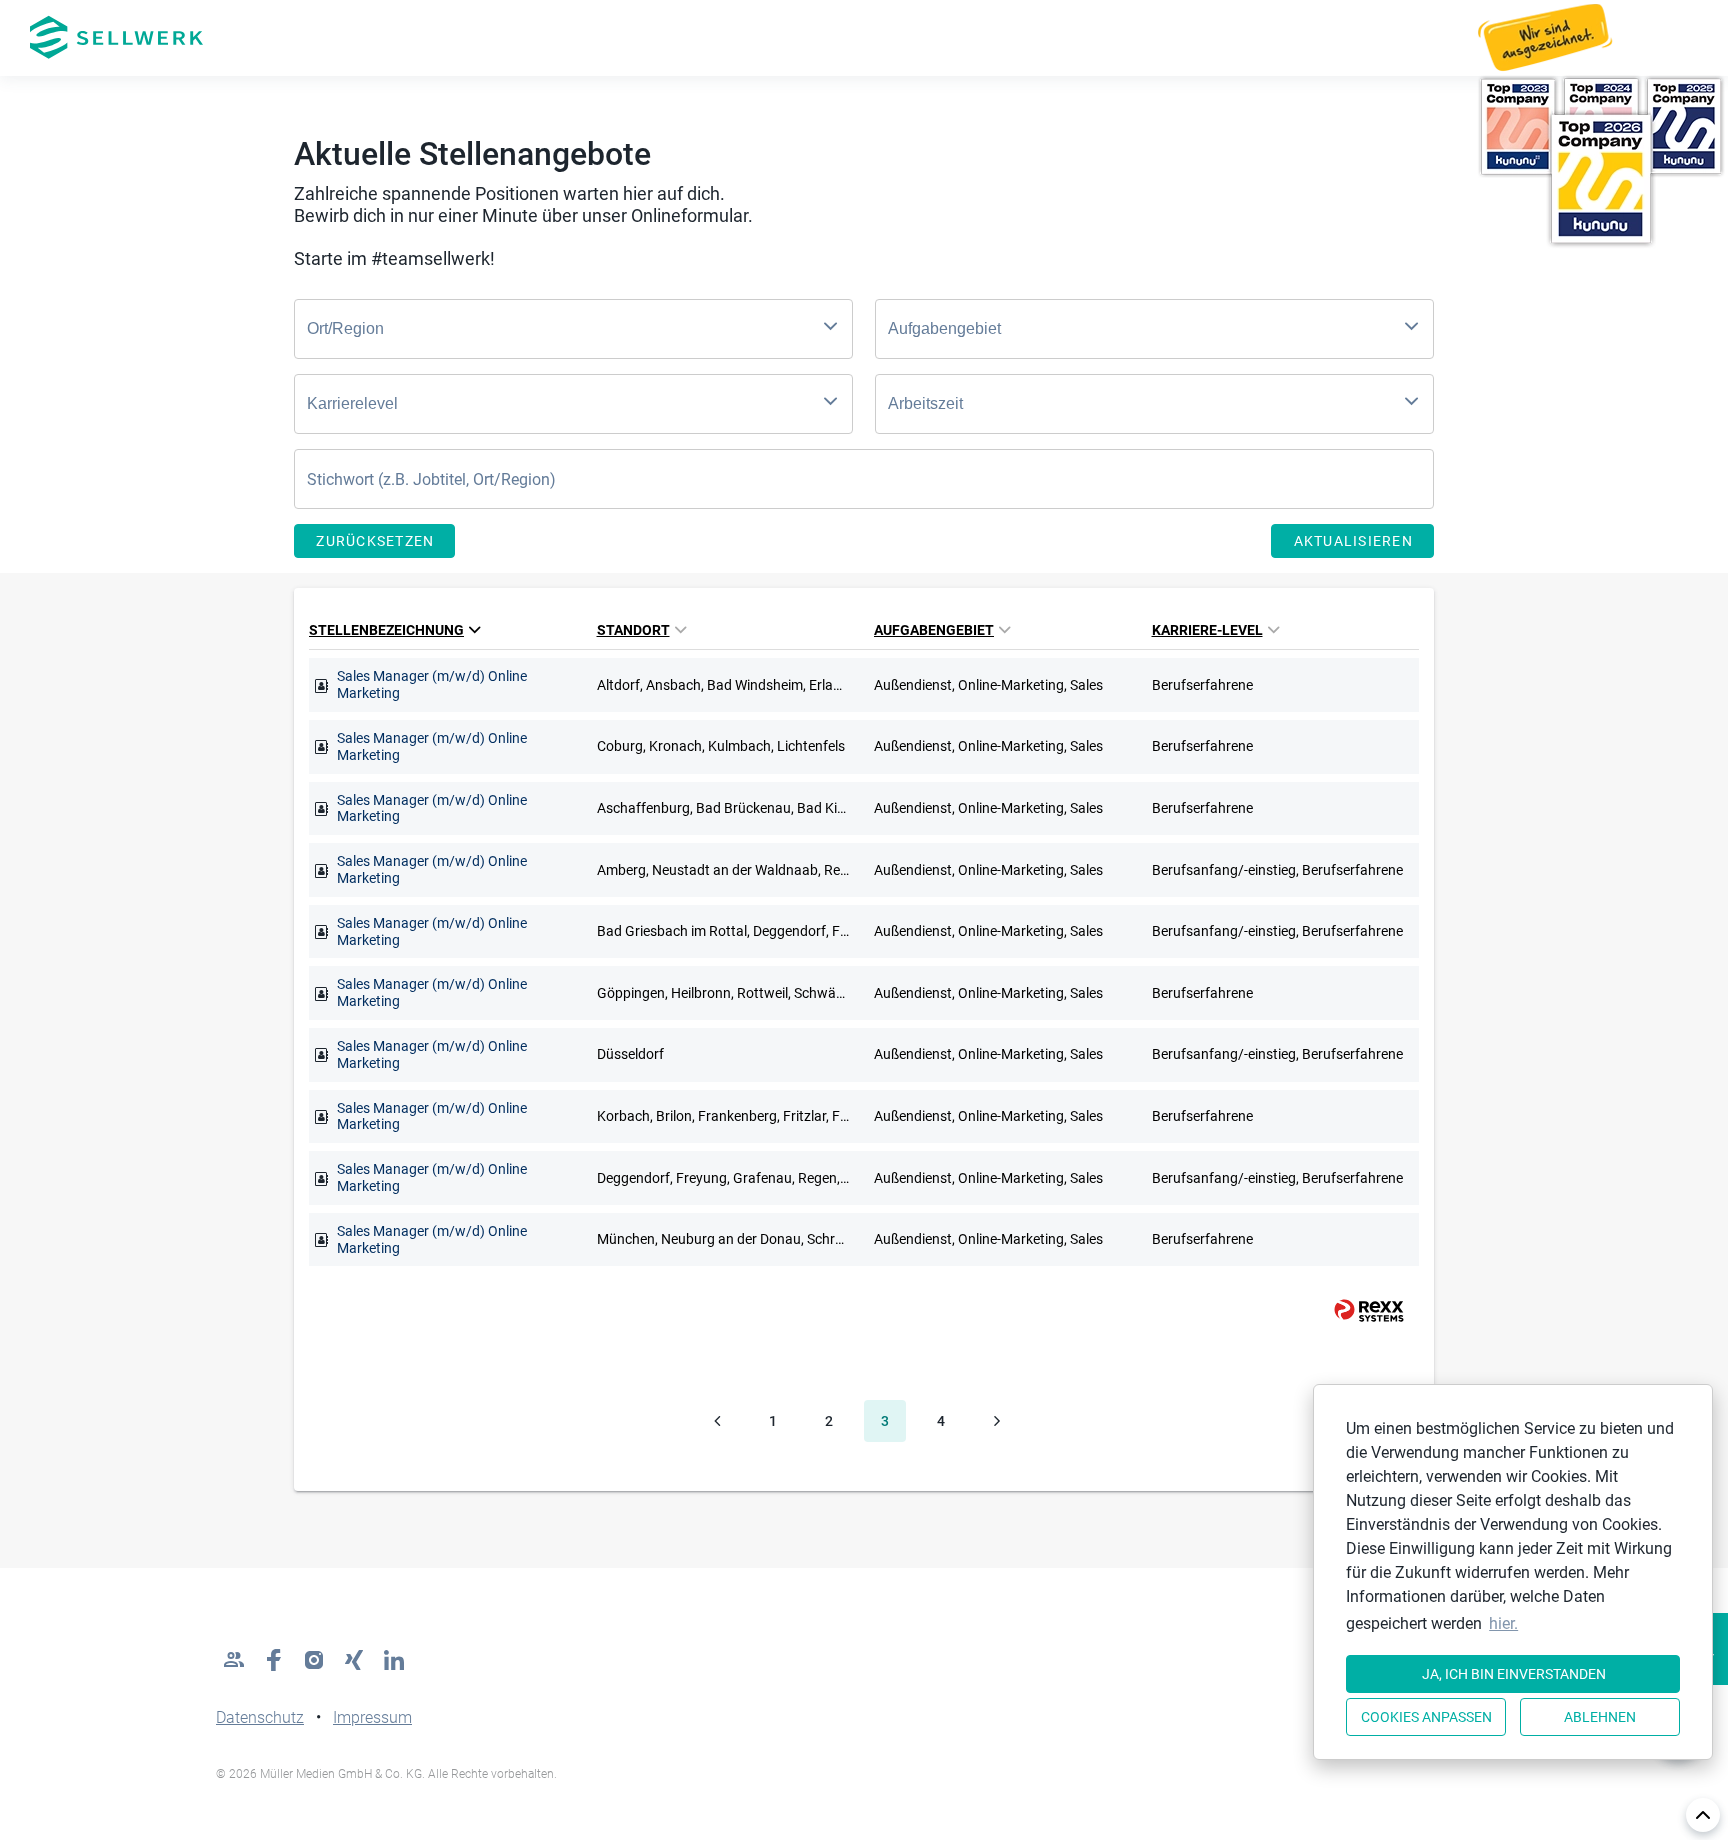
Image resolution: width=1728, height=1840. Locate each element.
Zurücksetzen (375, 541)
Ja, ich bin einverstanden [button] (1514, 1674)
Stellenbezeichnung (386, 630)
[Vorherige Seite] (717, 1421)
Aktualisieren (1353, 541)
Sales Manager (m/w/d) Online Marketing (432, 684)
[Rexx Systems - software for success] (1360, 1310)
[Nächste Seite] (997, 1421)
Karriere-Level (1207, 630)
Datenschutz (260, 1717)
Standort (633, 630)
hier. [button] (1503, 1623)
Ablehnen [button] (1600, 1717)
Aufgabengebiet (934, 630)
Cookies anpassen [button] (1426, 1717)
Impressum (372, 1717)
